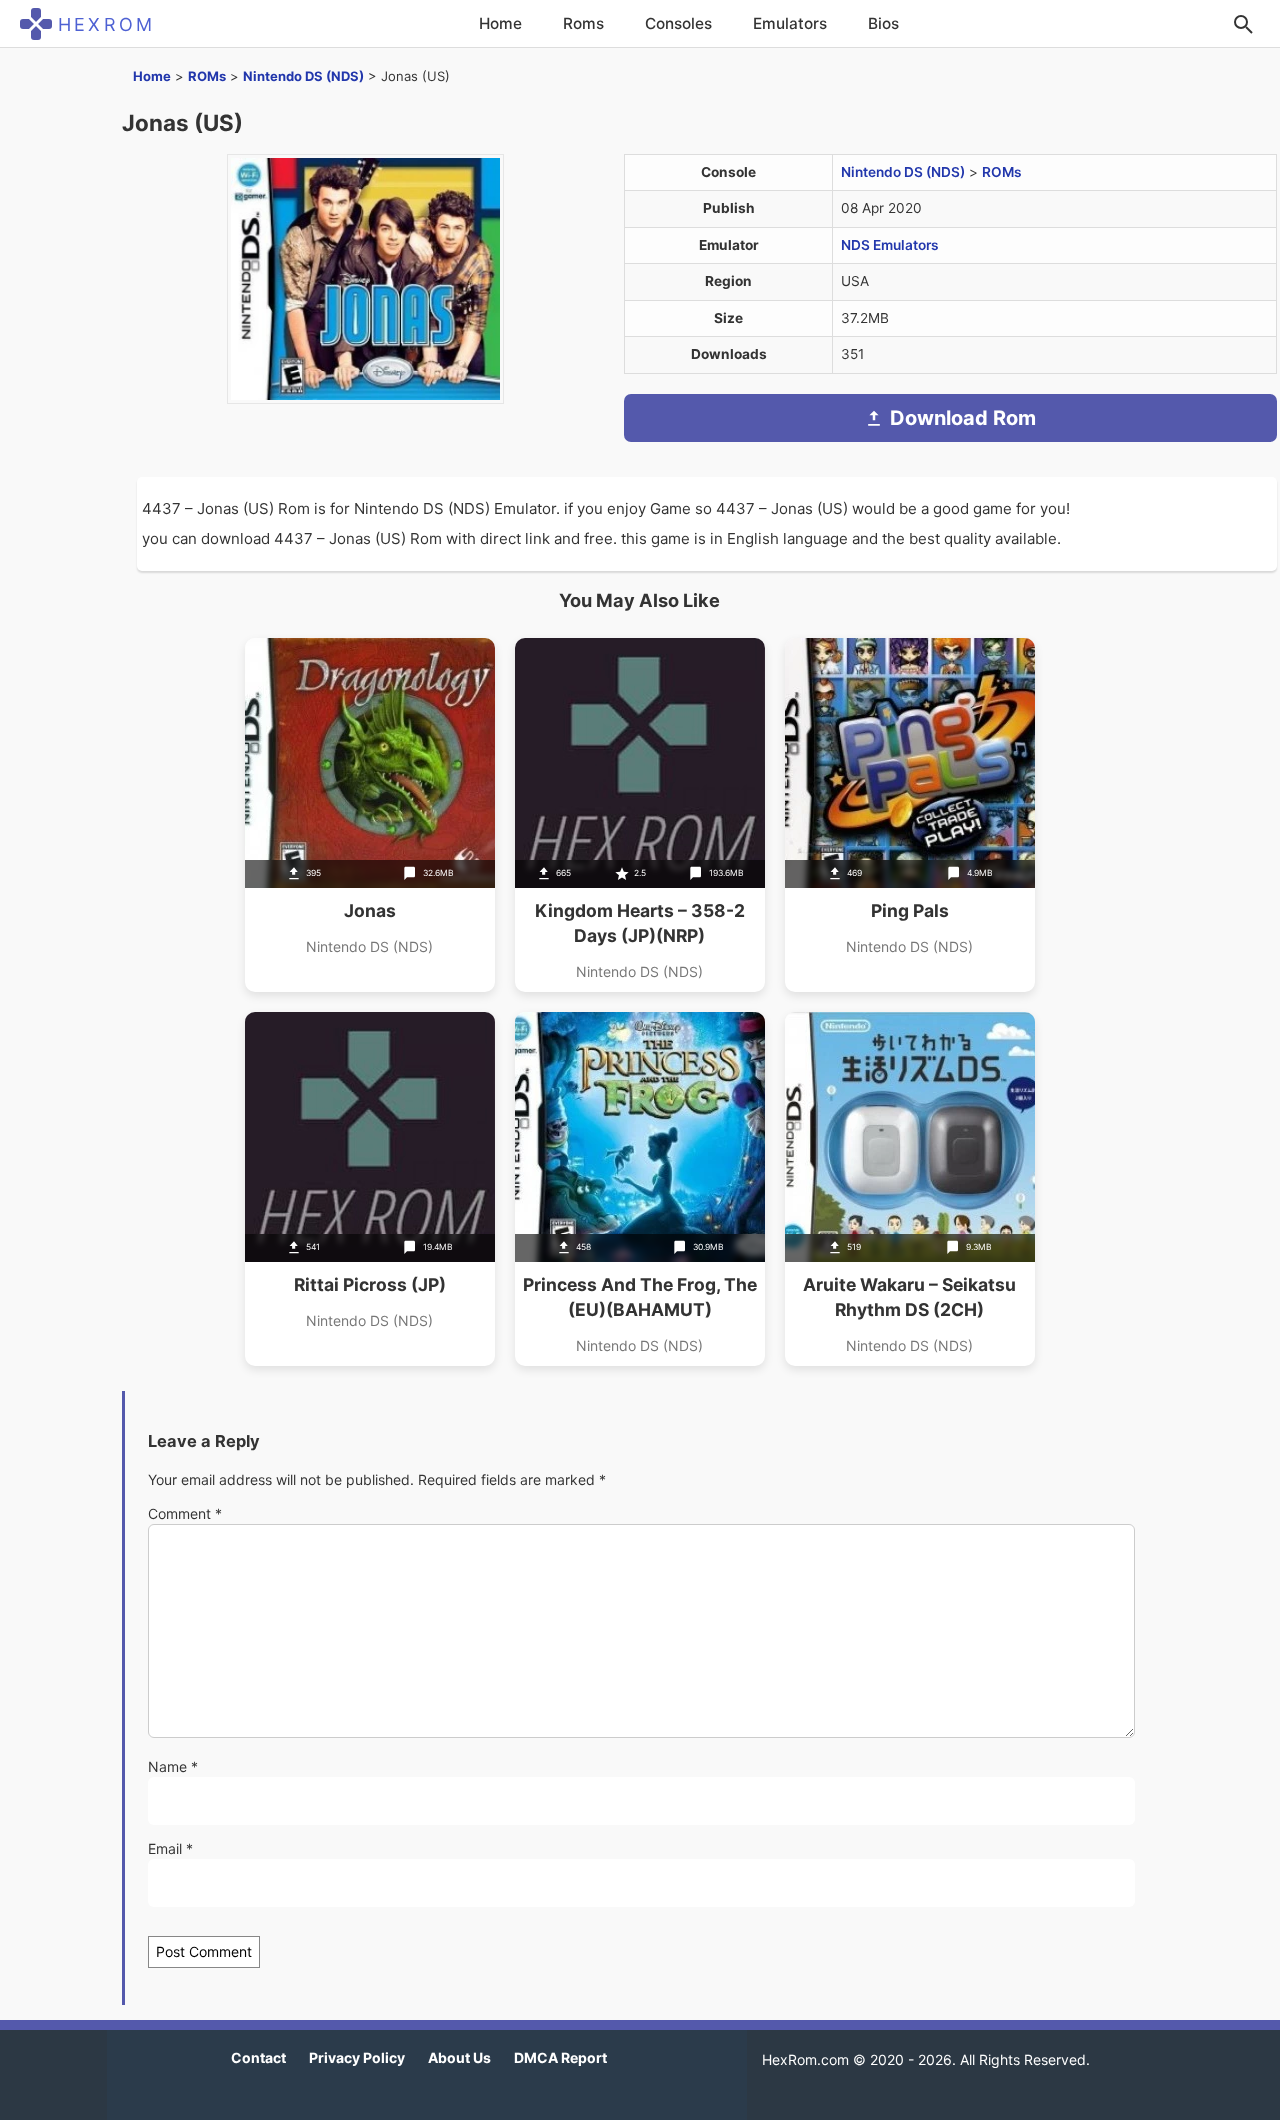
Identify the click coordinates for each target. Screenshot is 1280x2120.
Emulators (790, 23)
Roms (583, 23)
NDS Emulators (890, 245)
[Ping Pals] (910, 815)
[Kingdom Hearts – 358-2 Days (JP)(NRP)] (640, 815)
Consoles (678, 23)
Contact (258, 2057)
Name (173, 1766)
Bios (883, 23)
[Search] (1243, 24)
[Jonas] (370, 815)
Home (500, 23)
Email (170, 1848)
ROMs (207, 76)
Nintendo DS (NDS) (303, 76)
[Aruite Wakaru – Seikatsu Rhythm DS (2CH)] (910, 1189)
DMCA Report (560, 2057)
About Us (459, 2057)
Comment (185, 1513)
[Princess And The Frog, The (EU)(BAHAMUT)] (640, 1189)
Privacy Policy (357, 2057)
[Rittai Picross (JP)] (370, 1189)
